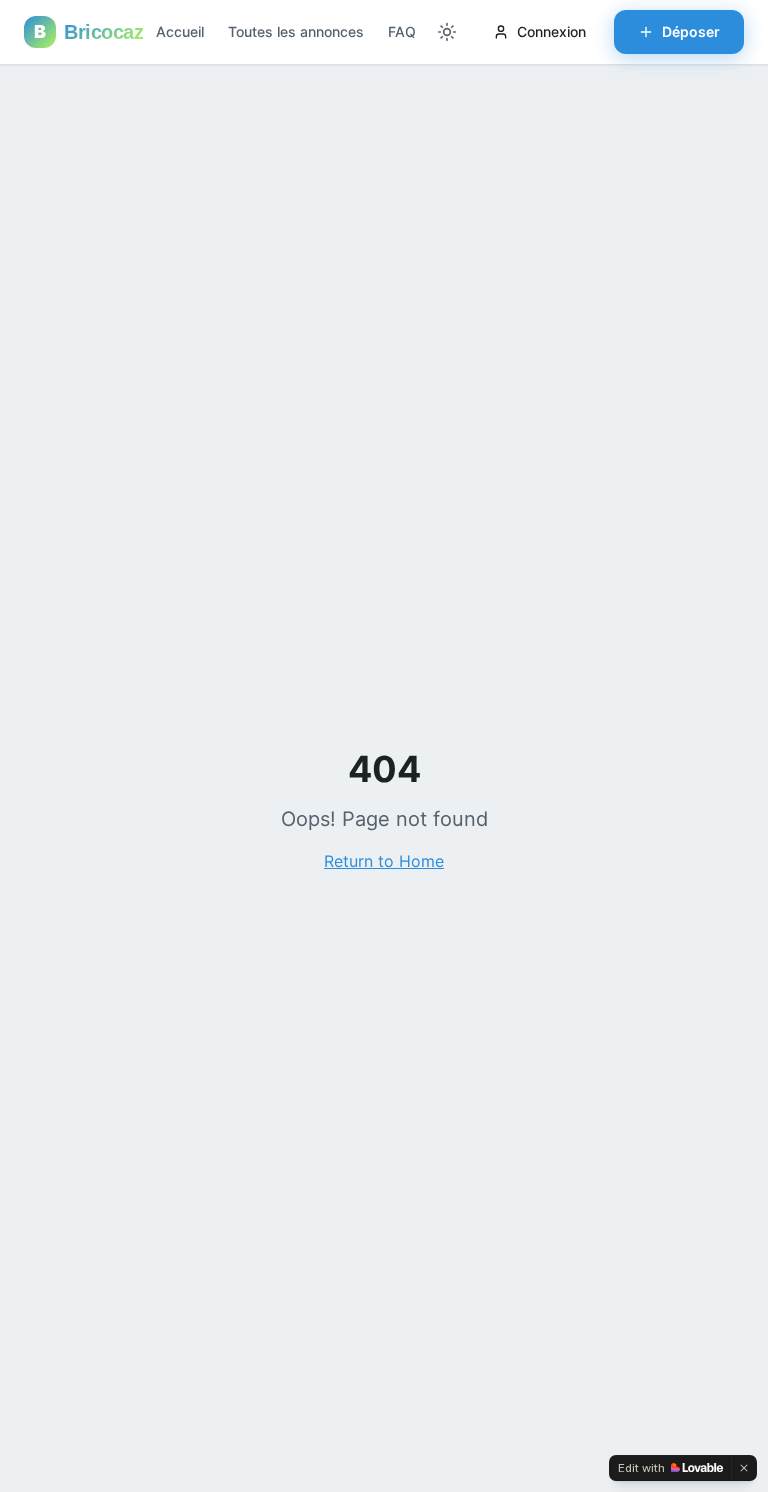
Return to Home (384, 861)
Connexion (551, 31)
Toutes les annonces (296, 31)
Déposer (691, 31)
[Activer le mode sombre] (447, 32)
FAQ (402, 31)
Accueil (180, 31)
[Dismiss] (744, 1468)
